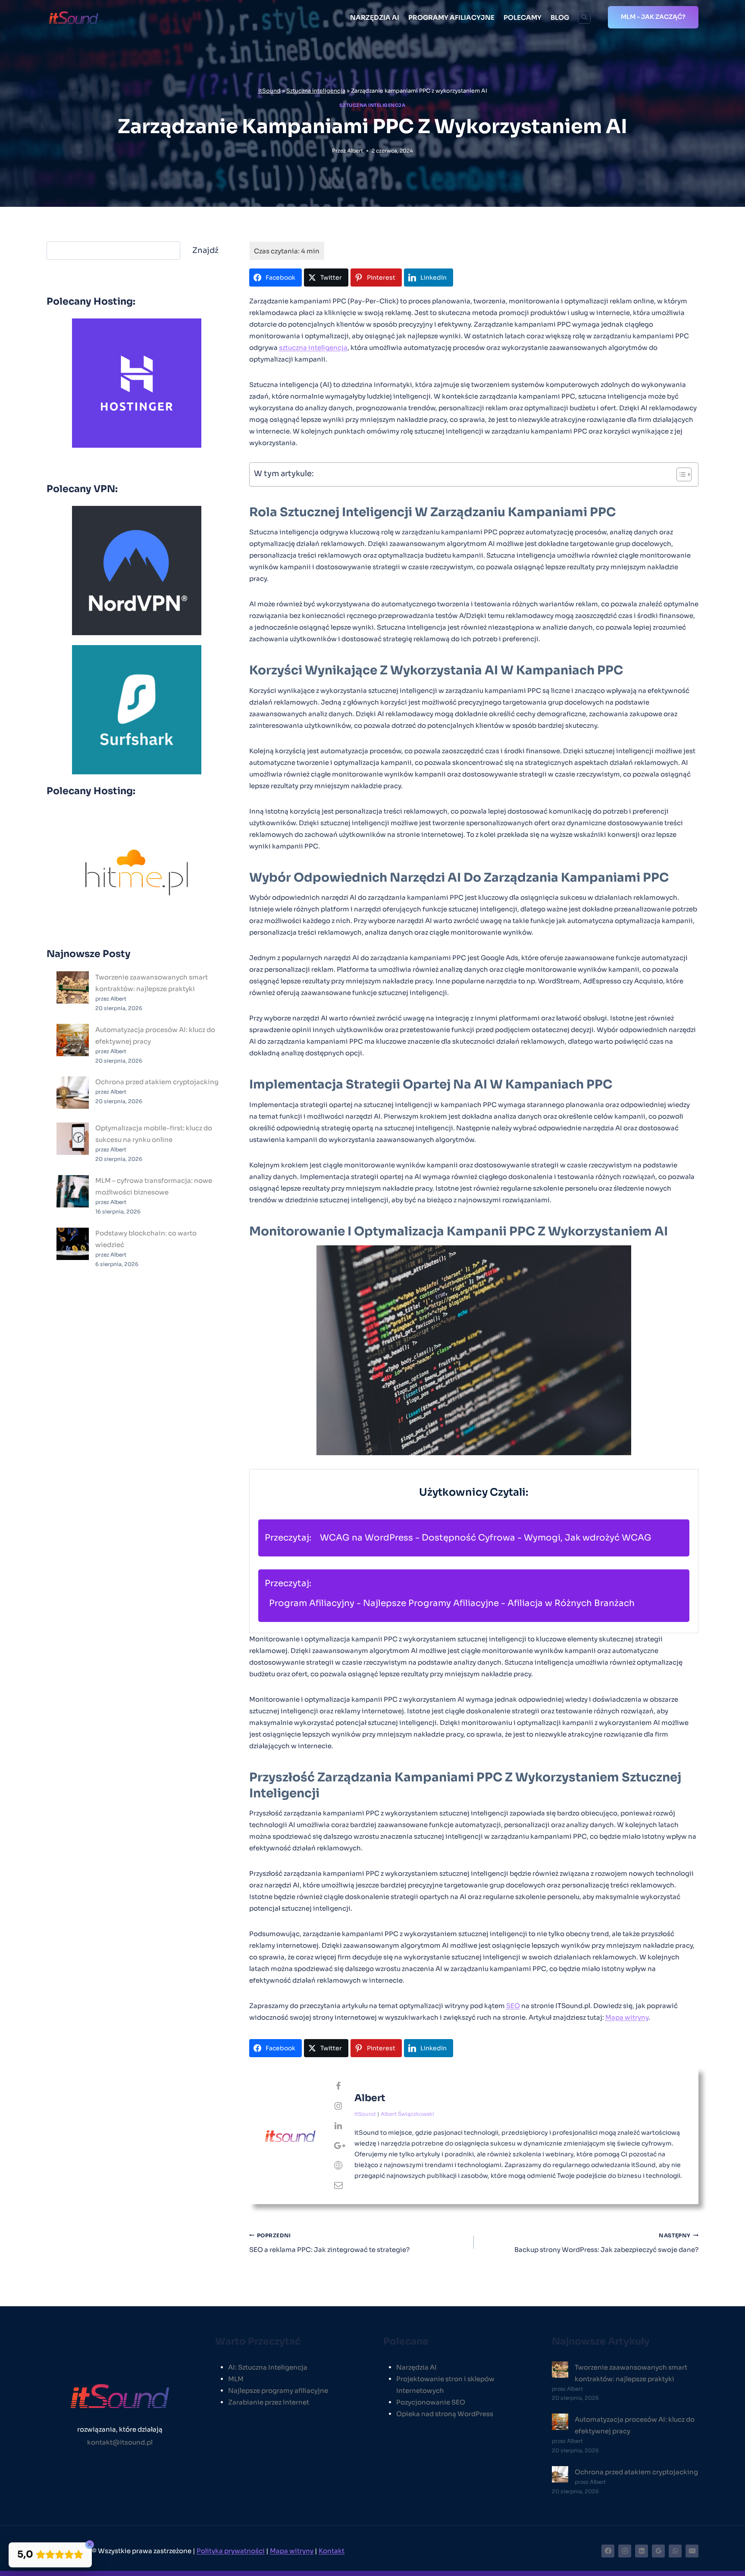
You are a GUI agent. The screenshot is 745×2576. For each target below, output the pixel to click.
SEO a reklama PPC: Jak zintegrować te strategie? (329, 2243)
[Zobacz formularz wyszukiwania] (584, 17)
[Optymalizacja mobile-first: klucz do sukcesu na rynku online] (73, 1139)
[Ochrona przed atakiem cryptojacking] (73, 1093)
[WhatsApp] (675, 2551)
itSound (269, 91)
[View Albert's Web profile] (338, 2166)
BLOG (560, 17)
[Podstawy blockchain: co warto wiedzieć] (73, 1244)
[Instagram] (625, 2551)
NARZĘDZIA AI (375, 17)
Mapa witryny (627, 2017)
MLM (236, 2379)
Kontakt (332, 2551)
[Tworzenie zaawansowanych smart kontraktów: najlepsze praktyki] (73, 987)
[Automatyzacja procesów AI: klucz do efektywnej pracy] (73, 1040)
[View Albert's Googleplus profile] (338, 2146)
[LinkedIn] (642, 2551)
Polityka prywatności (231, 2551)
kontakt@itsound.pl (120, 2442)
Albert (355, 151)
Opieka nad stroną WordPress (445, 2414)
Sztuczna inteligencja (316, 91)
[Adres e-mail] (692, 2551)
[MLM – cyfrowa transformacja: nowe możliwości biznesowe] (73, 1191)
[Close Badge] (90, 2545)
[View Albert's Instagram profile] (338, 2106)
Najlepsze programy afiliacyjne (278, 2390)
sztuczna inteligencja (313, 348)
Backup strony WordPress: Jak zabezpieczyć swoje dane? (606, 2243)
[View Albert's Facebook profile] (338, 2086)
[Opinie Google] (658, 2551)
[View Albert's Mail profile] (338, 2186)
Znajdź (205, 250)
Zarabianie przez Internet (269, 2402)
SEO (513, 2006)
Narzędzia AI (416, 2367)
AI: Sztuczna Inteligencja (268, 2367)
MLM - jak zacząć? (653, 17)
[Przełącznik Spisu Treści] (680, 474)
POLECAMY (523, 17)
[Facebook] (608, 2551)
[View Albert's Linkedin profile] (338, 2126)
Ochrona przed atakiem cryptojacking (157, 1082)
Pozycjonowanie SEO (431, 2402)
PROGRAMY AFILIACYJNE (451, 17)
